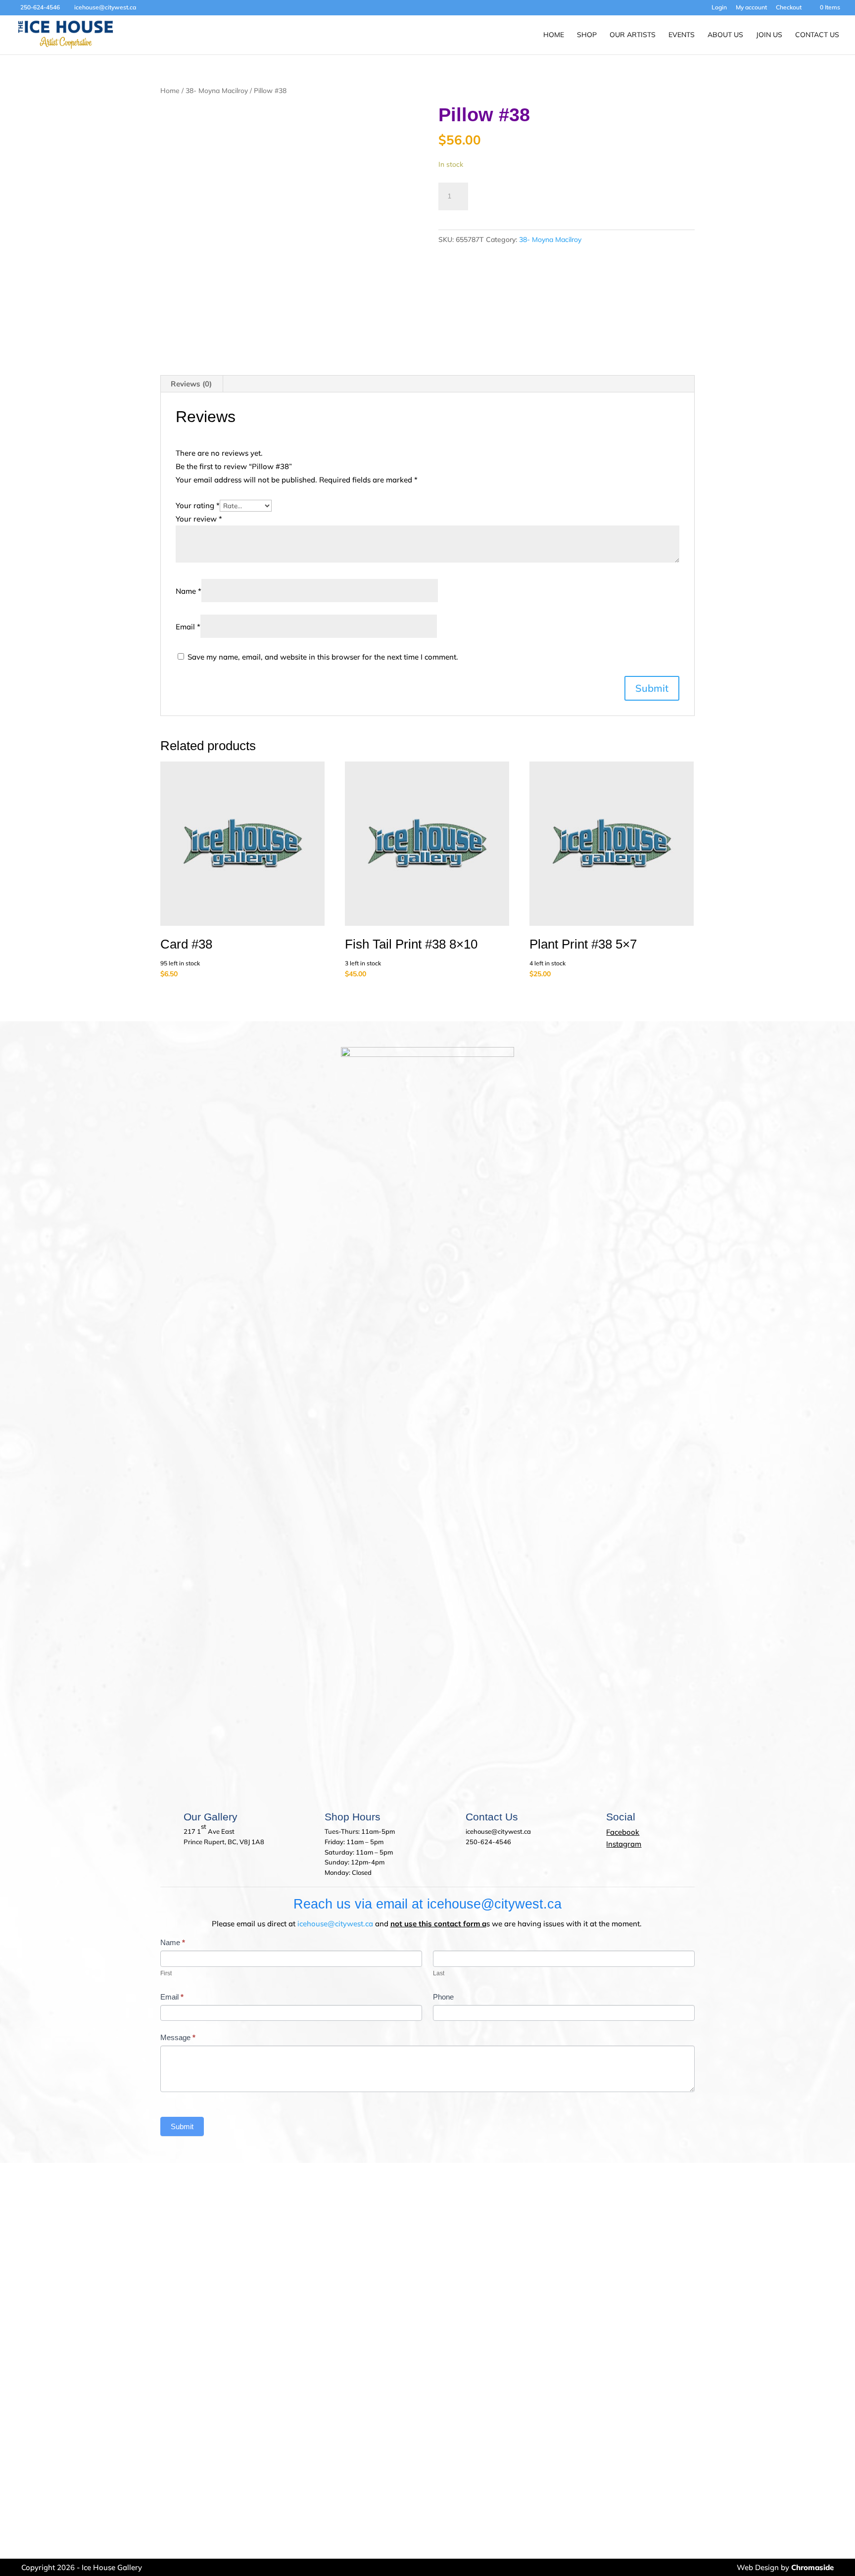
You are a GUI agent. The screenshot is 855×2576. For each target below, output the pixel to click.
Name (189, 591)
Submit (182, 2126)
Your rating (198, 505)
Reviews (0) (191, 384)
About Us (725, 35)
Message (178, 2037)
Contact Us (817, 35)
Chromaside (812, 2567)
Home (554, 35)
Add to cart (514, 194)
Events (682, 35)
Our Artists (633, 35)
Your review (199, 519)
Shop (587, 35)
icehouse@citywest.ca (335, 1924)
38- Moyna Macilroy (217, 90)
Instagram (624, 1844)
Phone (443, 1997)
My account (751, 8)
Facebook (623, 1832)
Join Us (769, 35)
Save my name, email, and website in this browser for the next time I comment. (323, 657)
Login (719, 8)
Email (188, 627)
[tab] (191, 384)
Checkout (789, 8)
